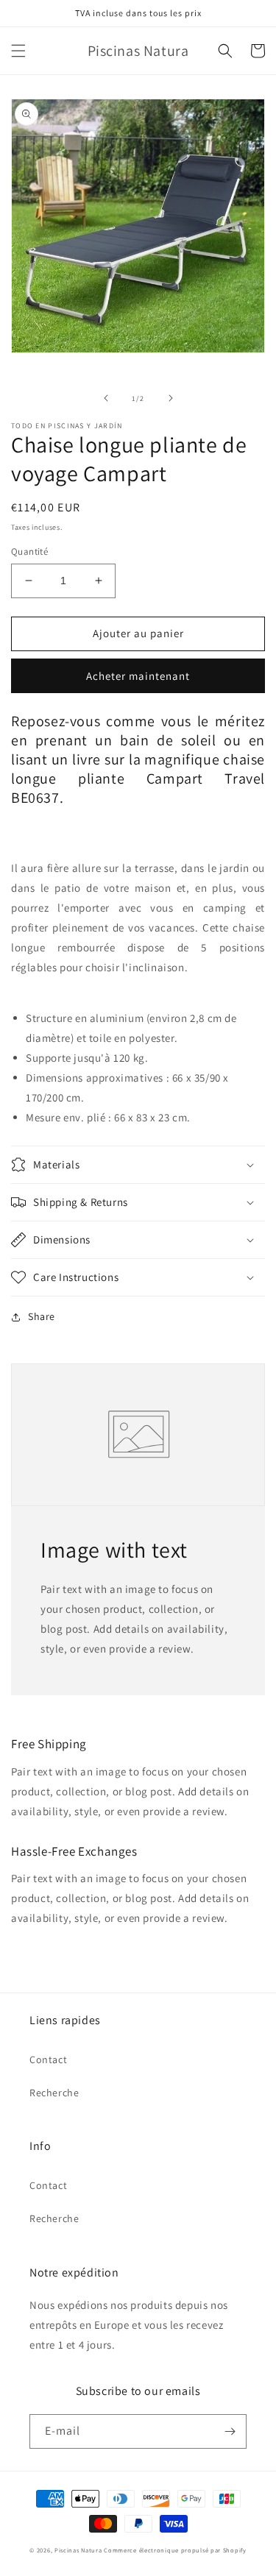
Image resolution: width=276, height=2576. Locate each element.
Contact (48, 2059)
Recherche (54, 2093)
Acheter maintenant (138, 676)
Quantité (29, 551)
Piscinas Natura (78, 2550)
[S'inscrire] (230, 2431)
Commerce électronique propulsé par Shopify (175, 2550)
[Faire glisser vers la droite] (171, 398)
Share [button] (42, 1316)
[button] (18, 51)
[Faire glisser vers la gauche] (106, 398)
